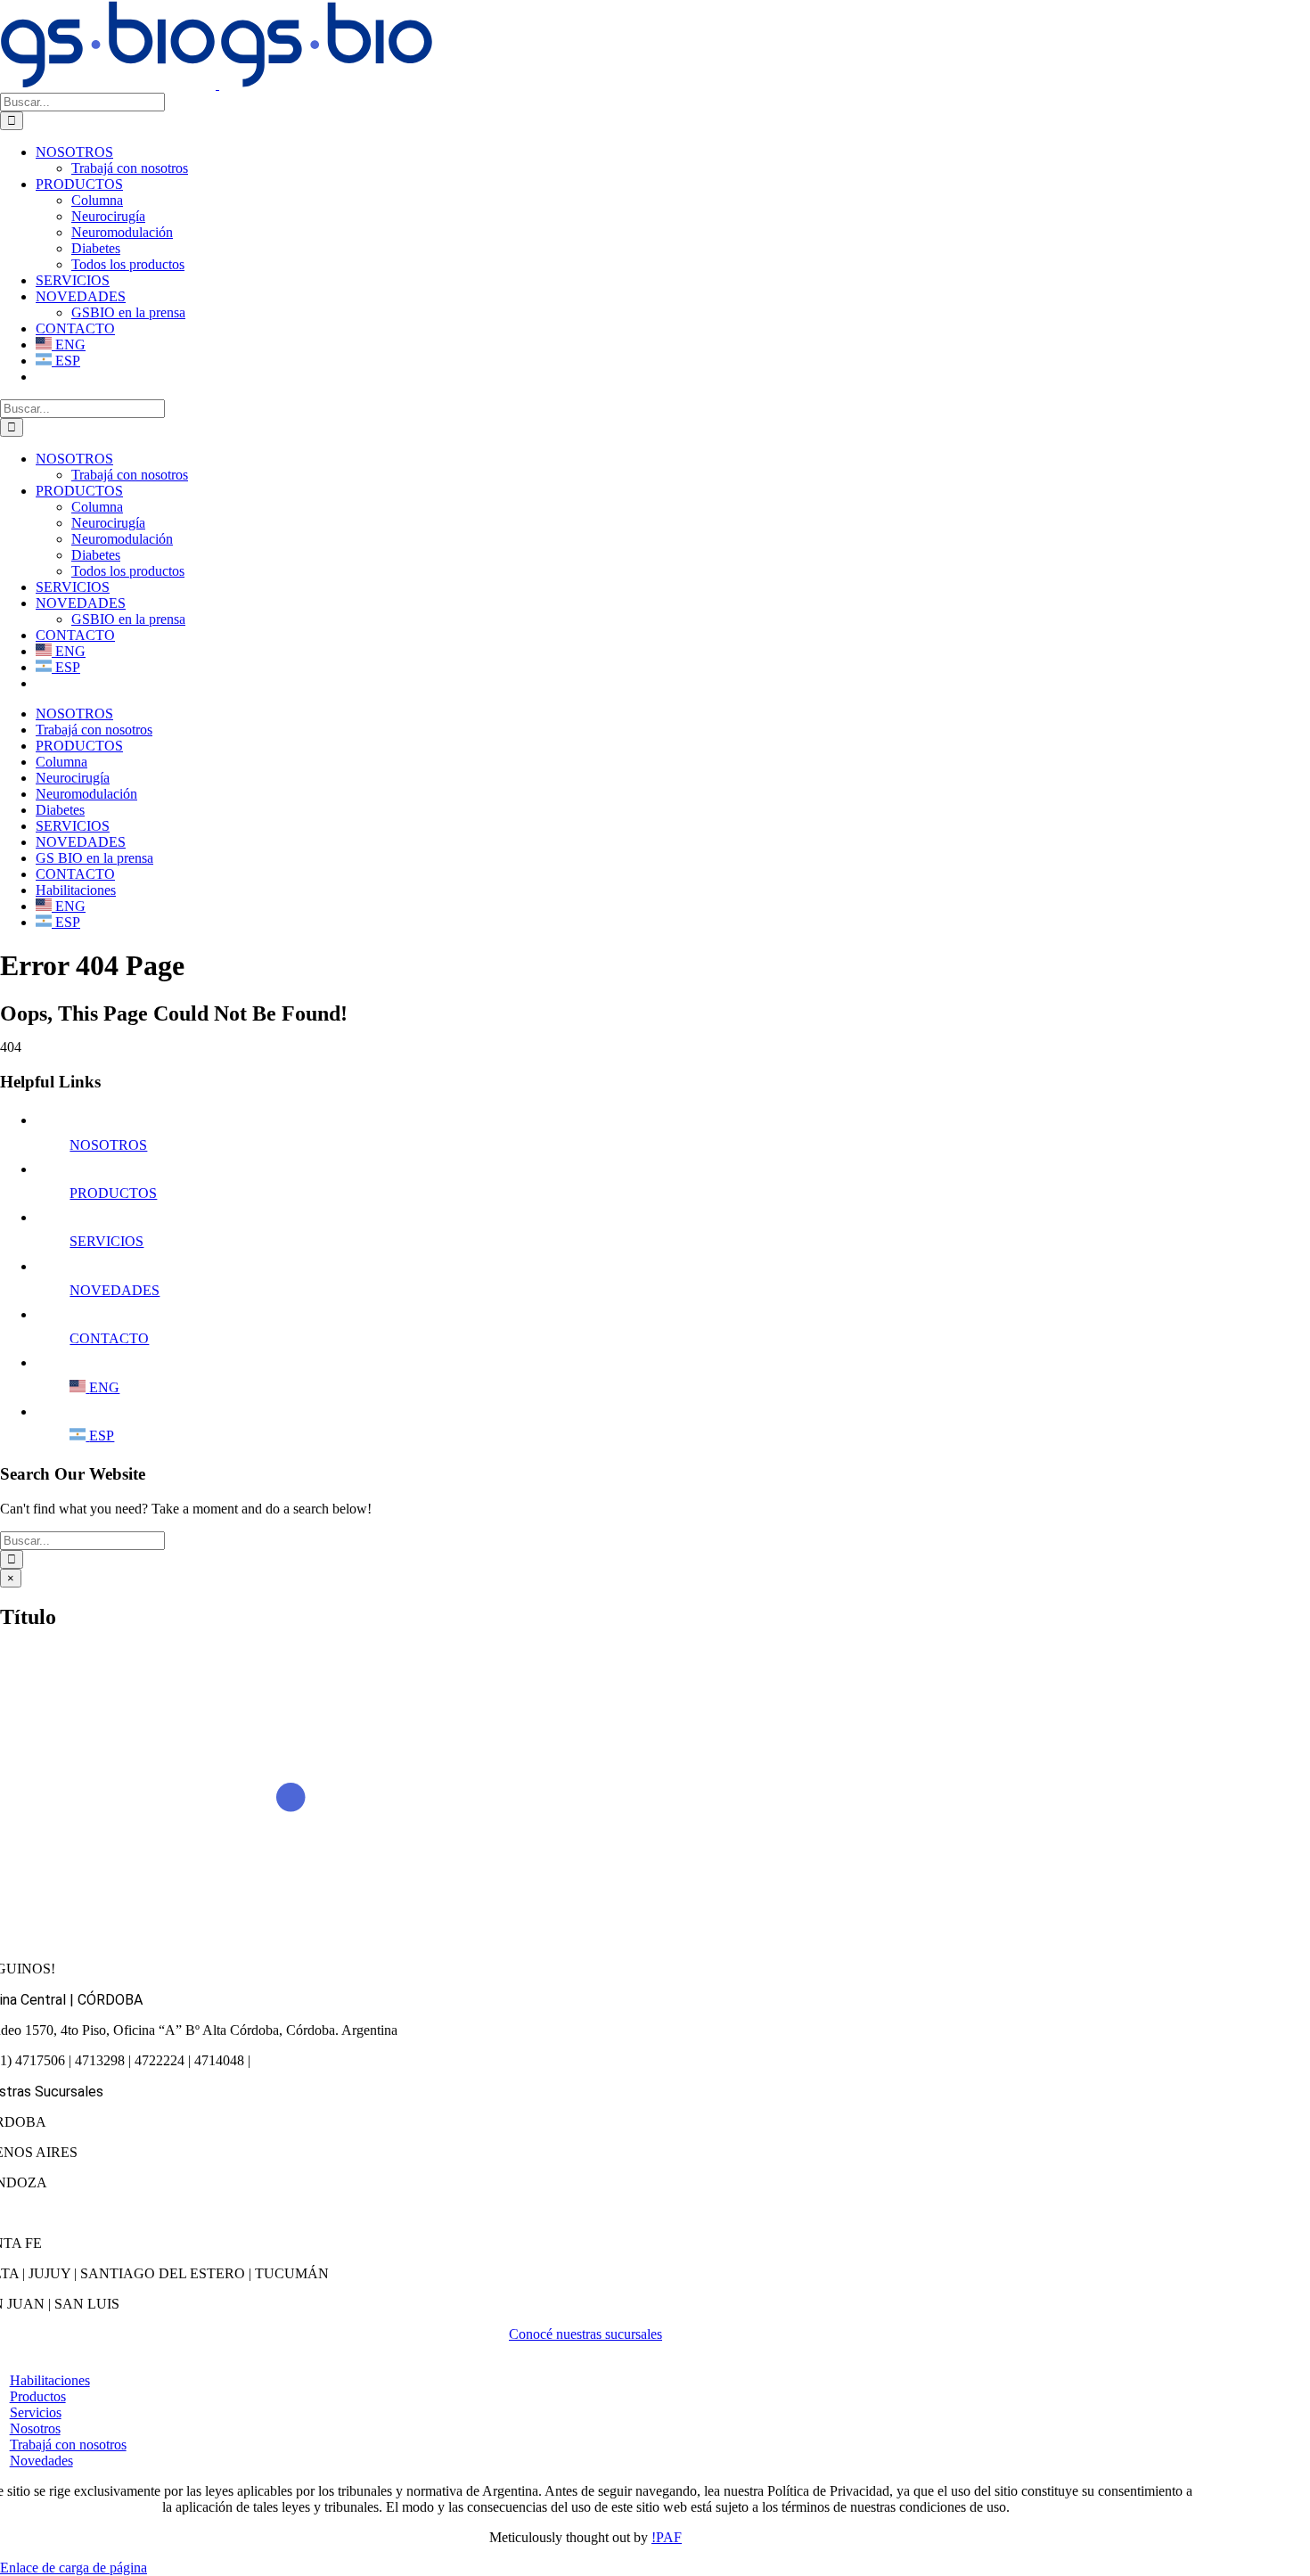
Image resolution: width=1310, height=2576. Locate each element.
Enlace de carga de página (74, 2568)
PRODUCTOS (113, 1193)
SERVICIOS (106, 1241)
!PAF (667, 2537)
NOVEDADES (115, 1290)
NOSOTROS (108, 1145)
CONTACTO (109, 1338)
